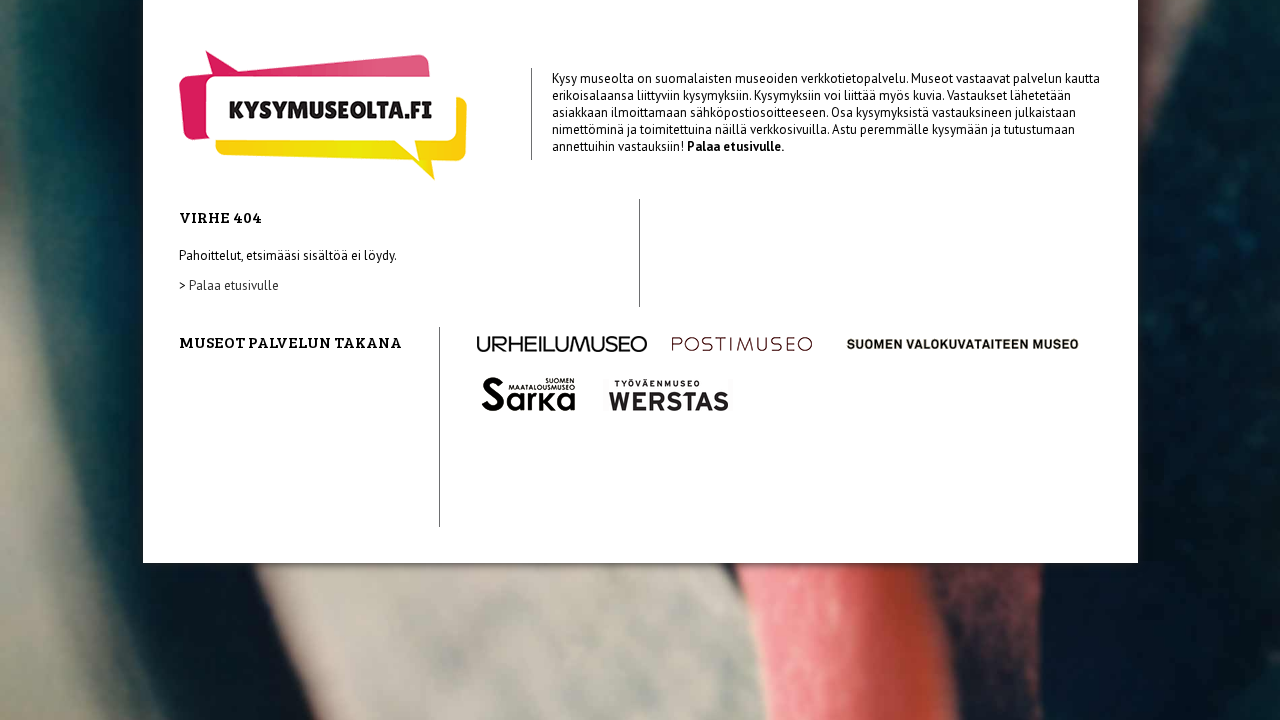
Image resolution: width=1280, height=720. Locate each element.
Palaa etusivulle (234, 285)
